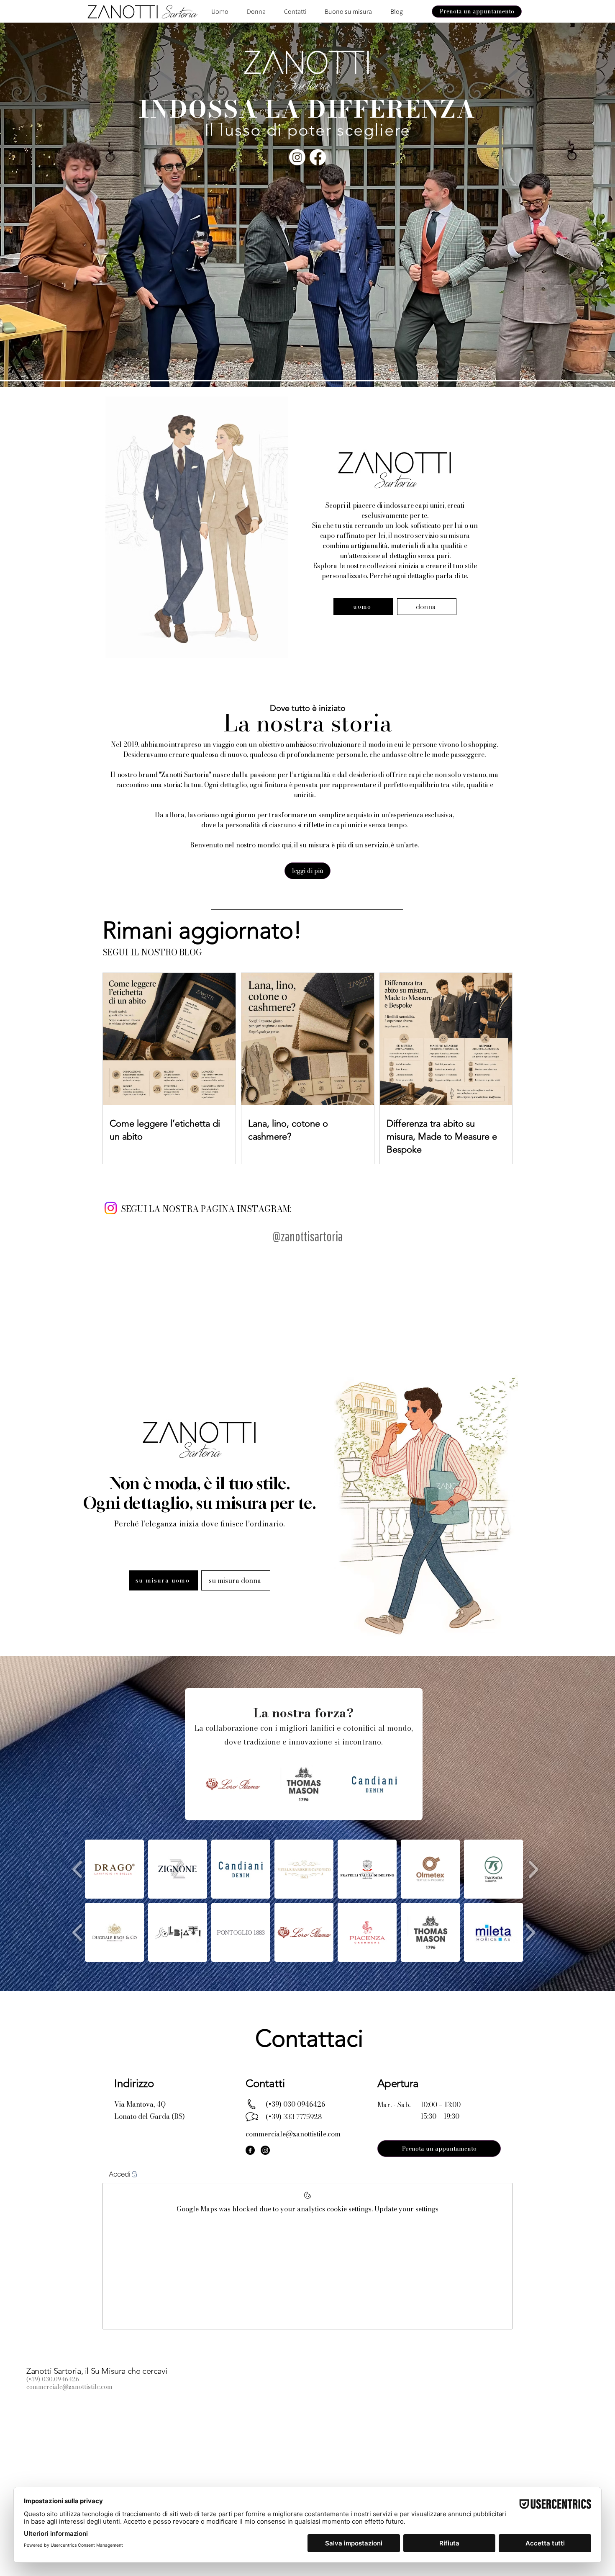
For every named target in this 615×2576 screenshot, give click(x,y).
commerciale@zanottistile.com (69, 2387)
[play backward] (78, 1869)
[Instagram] (297, 157)
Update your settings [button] (406, 2209)
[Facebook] (318, 157)
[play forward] (533, 1869)
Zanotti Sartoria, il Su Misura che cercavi (97, 2371)
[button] (307, 871)
